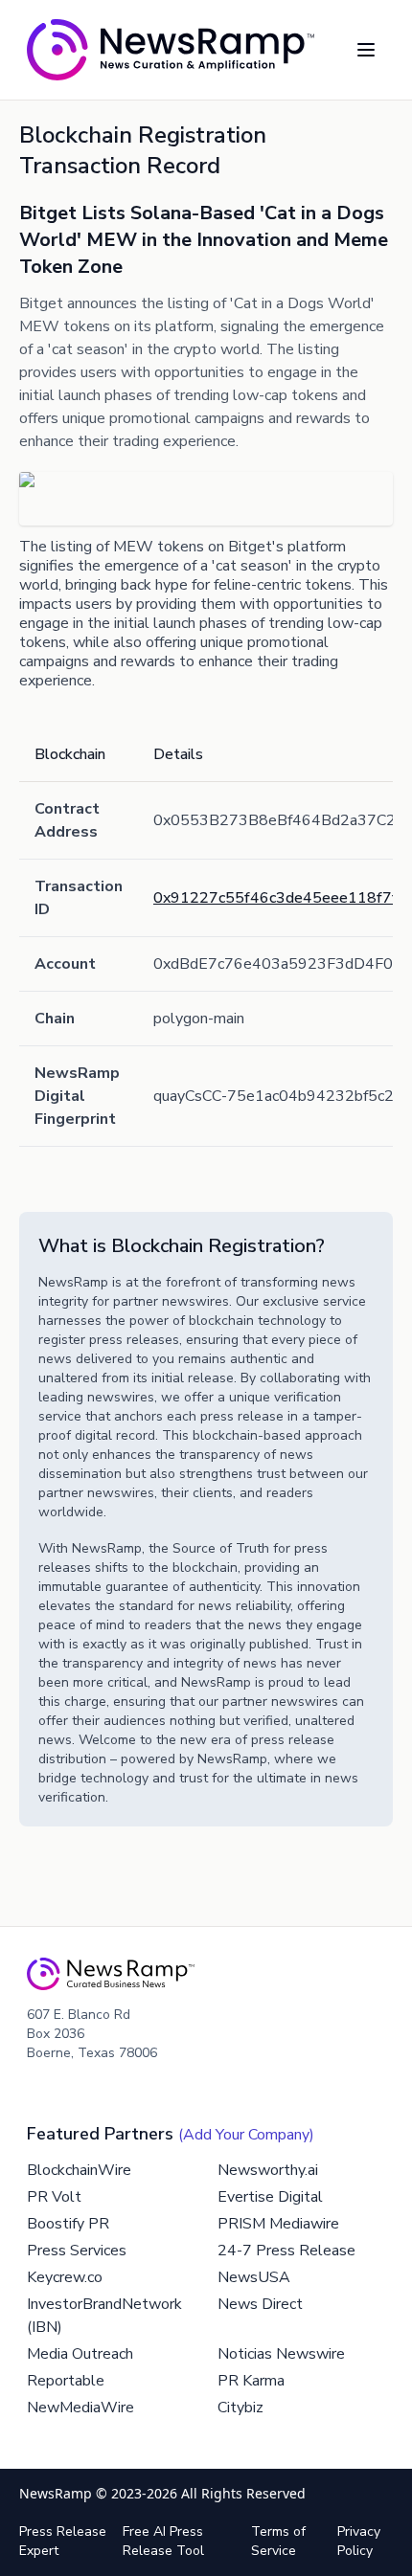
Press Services (77, 2251)
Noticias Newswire (281, 2354)
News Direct (260, 2304)
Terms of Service (278, 2541)
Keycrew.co (65, 2277)
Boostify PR (68, 2224)
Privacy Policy (359, 2541)
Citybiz (240, 2408)
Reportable (66, 2381)
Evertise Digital (270, 2197)
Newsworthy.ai (268, 2170)
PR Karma (251, 2381)
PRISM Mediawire (278, 2224)
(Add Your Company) (246, 2135)
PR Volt (54, 2197)
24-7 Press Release (286, 2251)
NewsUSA (254, 2277)
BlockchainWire (79, 2170)
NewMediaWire (80, 2408)
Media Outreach (80, 2354)
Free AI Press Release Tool (163, 2541)
